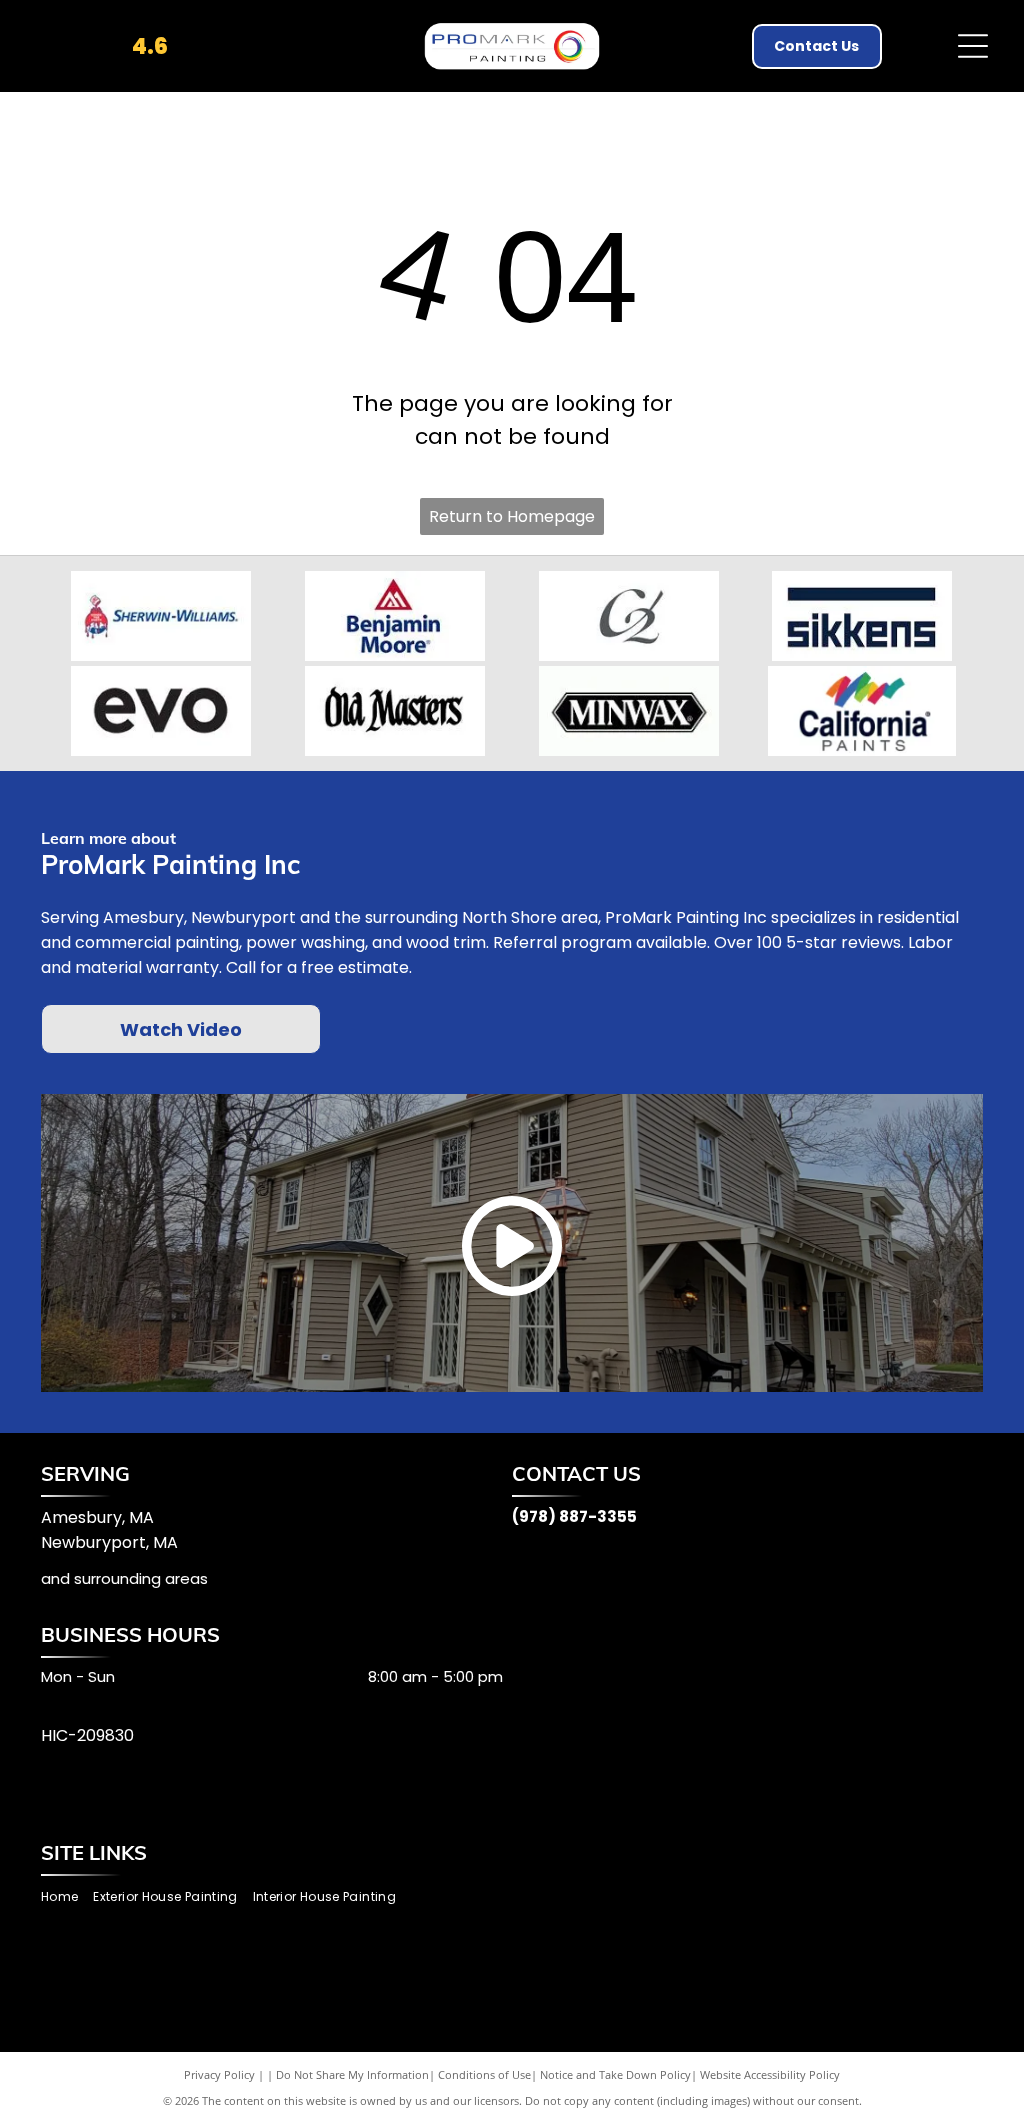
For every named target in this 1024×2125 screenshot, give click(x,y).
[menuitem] (67, 1897)
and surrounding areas (124, 1578)
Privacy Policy (219, 2074)
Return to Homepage (512, 516)
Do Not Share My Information (352, 2074)
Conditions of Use (484, 2074)
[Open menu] (973, 46)
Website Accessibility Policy (770, 2074)
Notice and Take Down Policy (615, 2074)
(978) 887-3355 (574, 1516)
